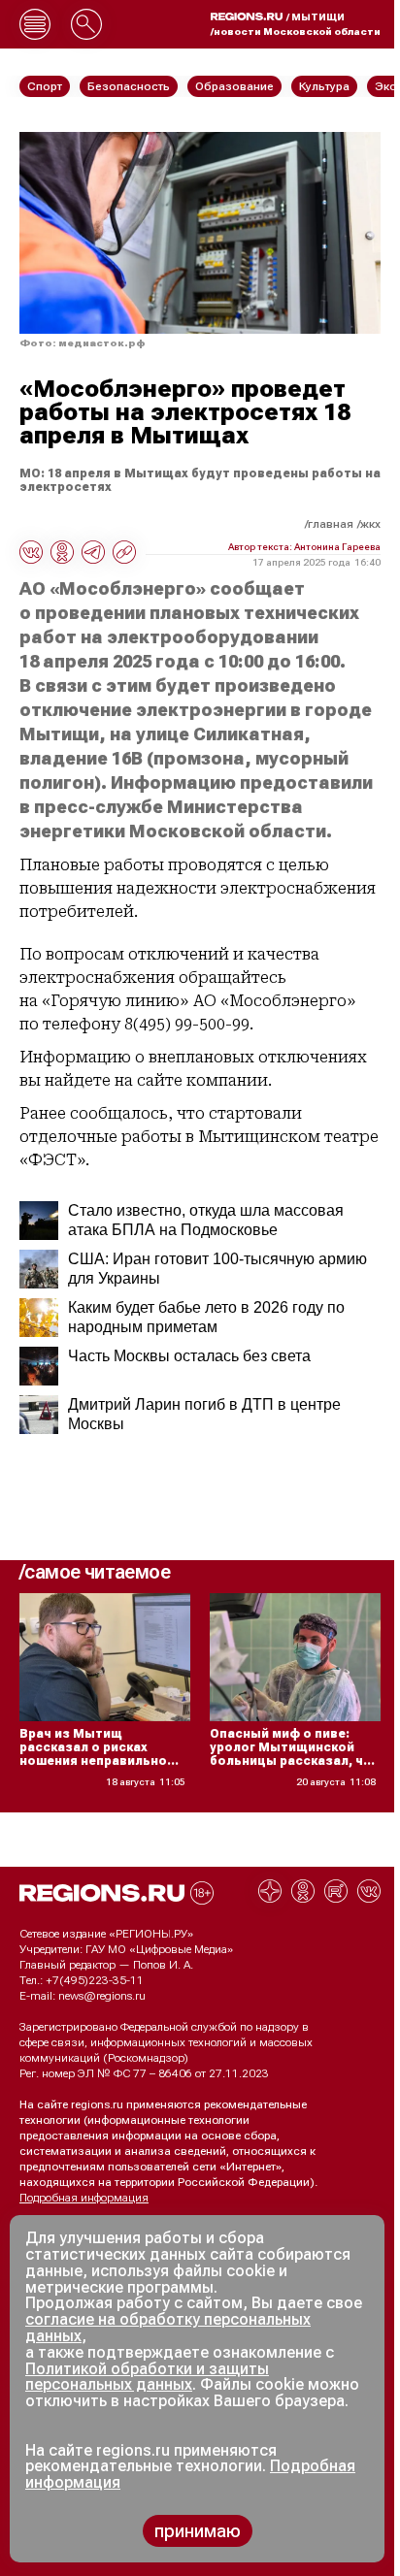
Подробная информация (84, 2198)
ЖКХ (370, 524)
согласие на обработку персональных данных (168, 2328)
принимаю (198, 2531)
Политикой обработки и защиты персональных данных (147, 2377)
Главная (331, 524)
